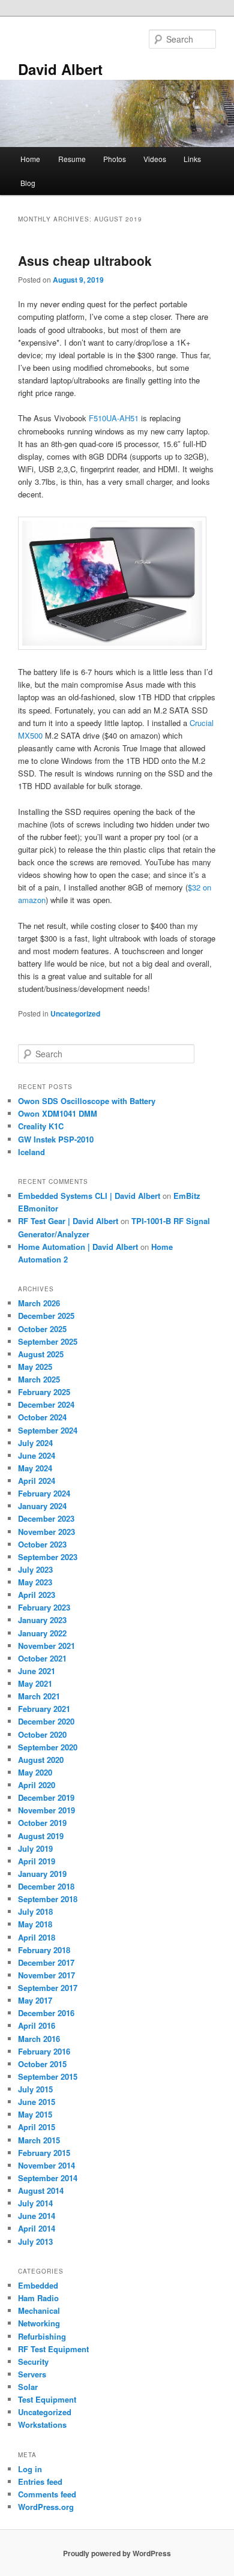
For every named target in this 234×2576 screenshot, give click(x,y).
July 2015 (35, 2089)
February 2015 (44, 2153)
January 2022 (42, 1633)
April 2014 (37, 2228)
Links (192, 159)
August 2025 (41, 1354)
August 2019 (41, 1836)
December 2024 (46, 1404)
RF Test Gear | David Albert (68, 1221)
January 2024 (42, 1506)
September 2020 (48, 1747)
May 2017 (35, 2000)
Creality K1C (41, 1126)
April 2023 (37, 1595)
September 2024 (48, 1430)
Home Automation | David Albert (78, 1247)
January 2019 (42, 1874)
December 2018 (46, 1886)
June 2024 (37, 1455)
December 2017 (46, 1962)
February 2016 (44, 2051)
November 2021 (46, 1646)
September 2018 (48, 1899)
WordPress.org (46, 2507)
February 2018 (44, 1950)
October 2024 (42, 1417)
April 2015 (37, 2127)
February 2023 (44, 1607)
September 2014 (48, 2178)
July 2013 (35, 2241)
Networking (39, 2323)
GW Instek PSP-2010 (56, 1139)
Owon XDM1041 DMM (58, 1113)
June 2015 (37, 2102)
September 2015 (48, 2076)
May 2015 (35, 2114)
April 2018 (37, 1937)
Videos (155, 159)
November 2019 (46, 1810)
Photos (115, 159)
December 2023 (46, 1518)
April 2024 (37, 1481)
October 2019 (42, 1823)
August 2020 (41, 1760)
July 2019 (35, 1848)
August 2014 (41, 2190)
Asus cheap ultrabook (85, 260)
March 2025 (39, 1379)
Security (33, 2361)
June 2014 (37, 2216)
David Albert (60, 69)
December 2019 (46, 1797)
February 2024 (44, 1493)
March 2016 (39, 2039)
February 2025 (44, 1392)
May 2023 (35, 1582)
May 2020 (35, 1772)
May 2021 (35, 1683)
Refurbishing (42, 2336)
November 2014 (46, 2165)
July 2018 (35, 1911)
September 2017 (48, 1988)
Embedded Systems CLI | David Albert (89, 1196)
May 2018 (35, 1924)
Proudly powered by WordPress (117, 2553)
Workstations (42, 2424)
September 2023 (48, 1557)
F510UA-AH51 (114, 418)
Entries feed (40, 2481)
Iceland (31, 1152)
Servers (32, 2374)
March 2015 (39, 2140)
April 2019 (37, 1861)
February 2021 (44, 1709)
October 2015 (42, 2064)
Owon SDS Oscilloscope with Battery (87, 1101)
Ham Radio (38, 2298)
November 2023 (46, 1532)
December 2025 (46, 1316)
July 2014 (35, 2203)
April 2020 (37, 1785)
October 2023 (42, 1544)
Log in (30, 2469)
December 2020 (46, 1721)
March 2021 (39, 1696)
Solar (28, 2387)
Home (30, 159)
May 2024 (35, 1468)
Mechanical (39, 2310)
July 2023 (35, 1569)
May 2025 (35, 1367)
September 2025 (48, 1341)
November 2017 (46, 1975)
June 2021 (37, 1671)
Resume (72, 159)
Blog (28, 183)
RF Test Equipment (53, 2349)
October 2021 (42, 1658)
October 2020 (42, 1734)
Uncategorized (75, 1013)
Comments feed (47, 2494)
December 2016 (46, 2013)
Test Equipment (47, 2399)
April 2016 (37, 2025)
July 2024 (35, 1443)
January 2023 (42, 1620)
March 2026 (39, 1303)
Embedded (38, 2285)
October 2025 (42, 1329)
